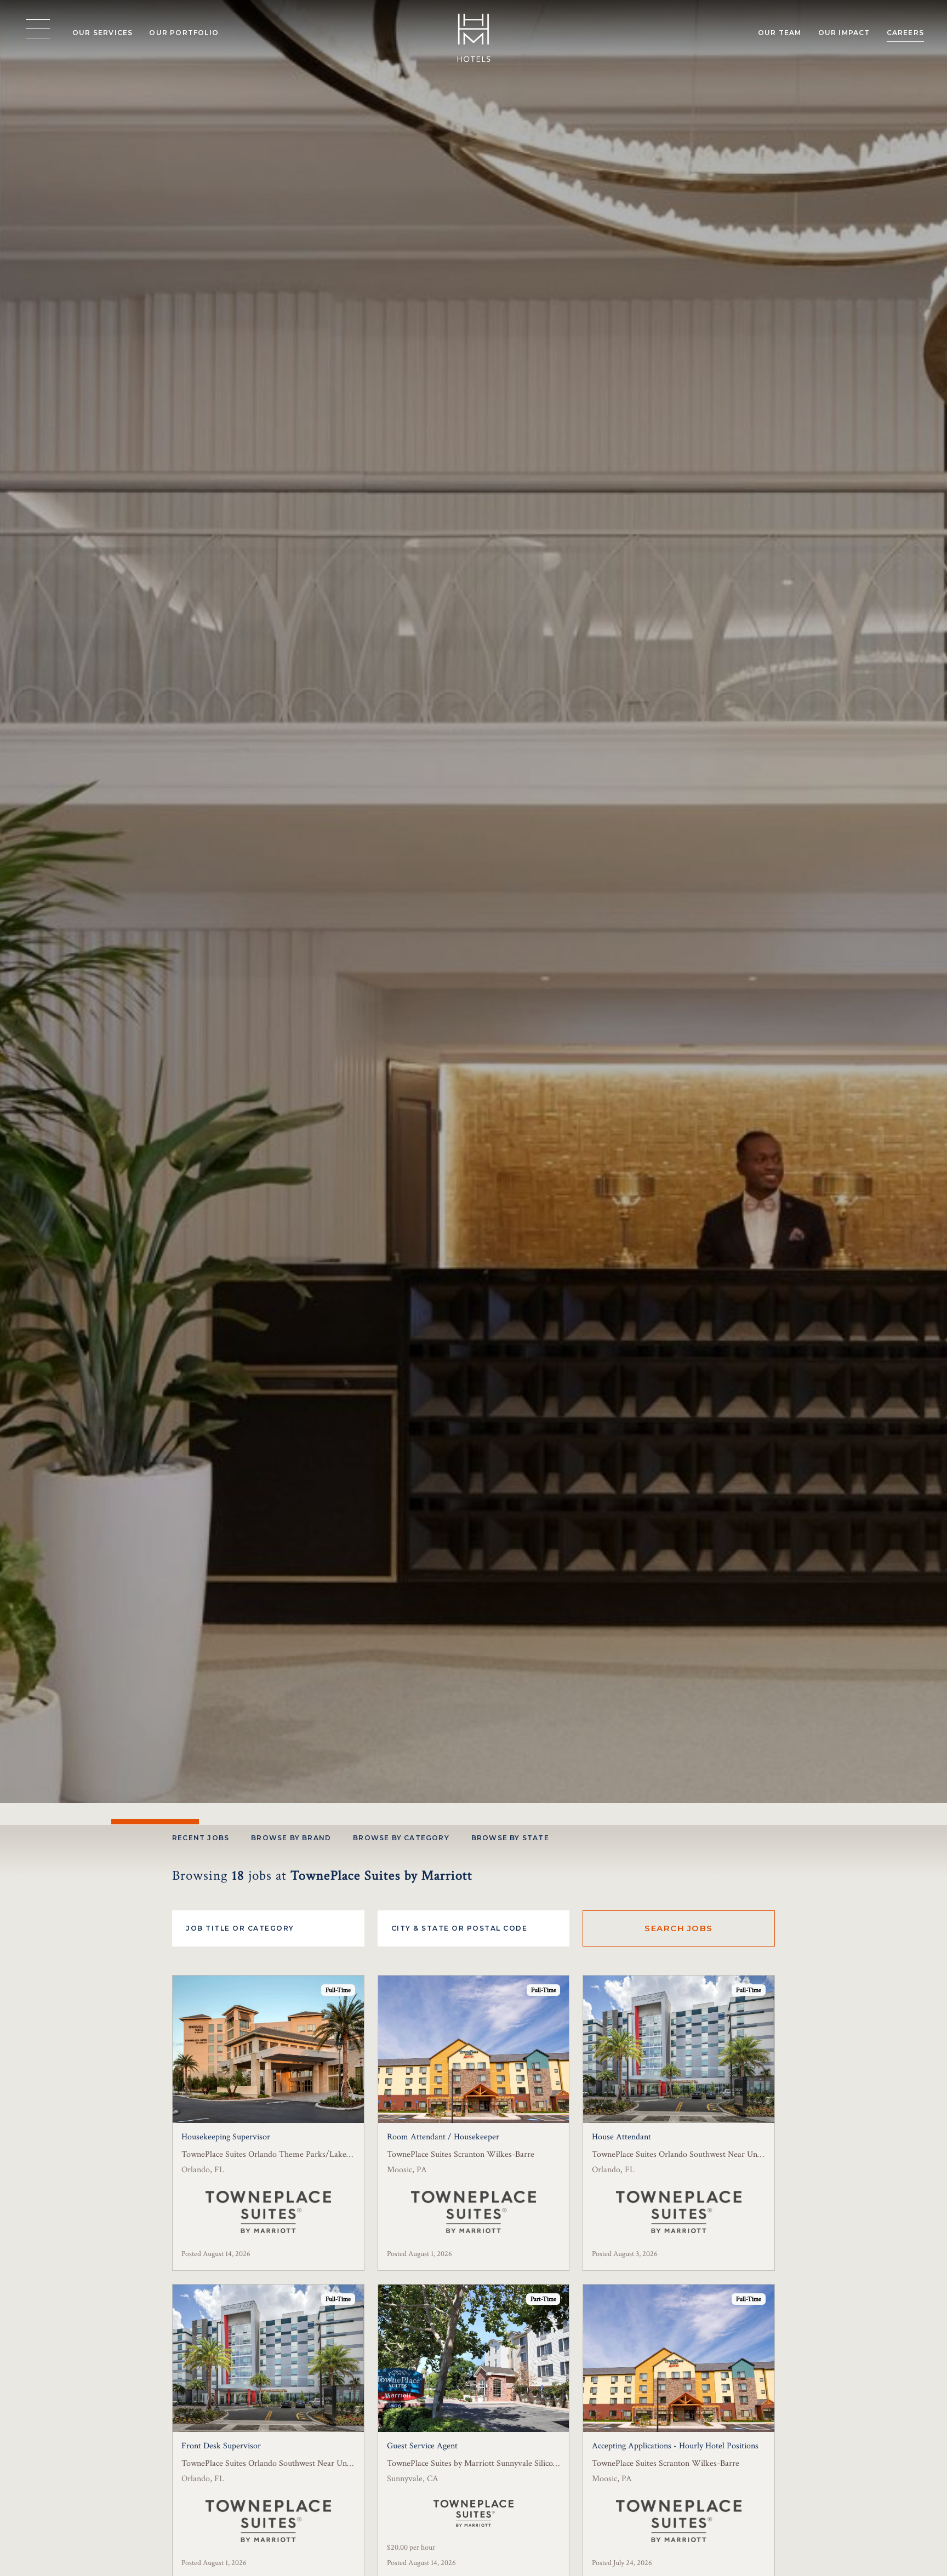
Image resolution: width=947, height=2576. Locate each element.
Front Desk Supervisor (221, 2446)
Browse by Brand (291, 1838)
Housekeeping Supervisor (226, 2137)
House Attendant (621, 2137)
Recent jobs (201, 1838)
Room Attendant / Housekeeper (443, 2137)
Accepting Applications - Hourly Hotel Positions (675, 2446)
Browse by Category (401, 1838)
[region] (38, 29)
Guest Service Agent (422, 2446)
